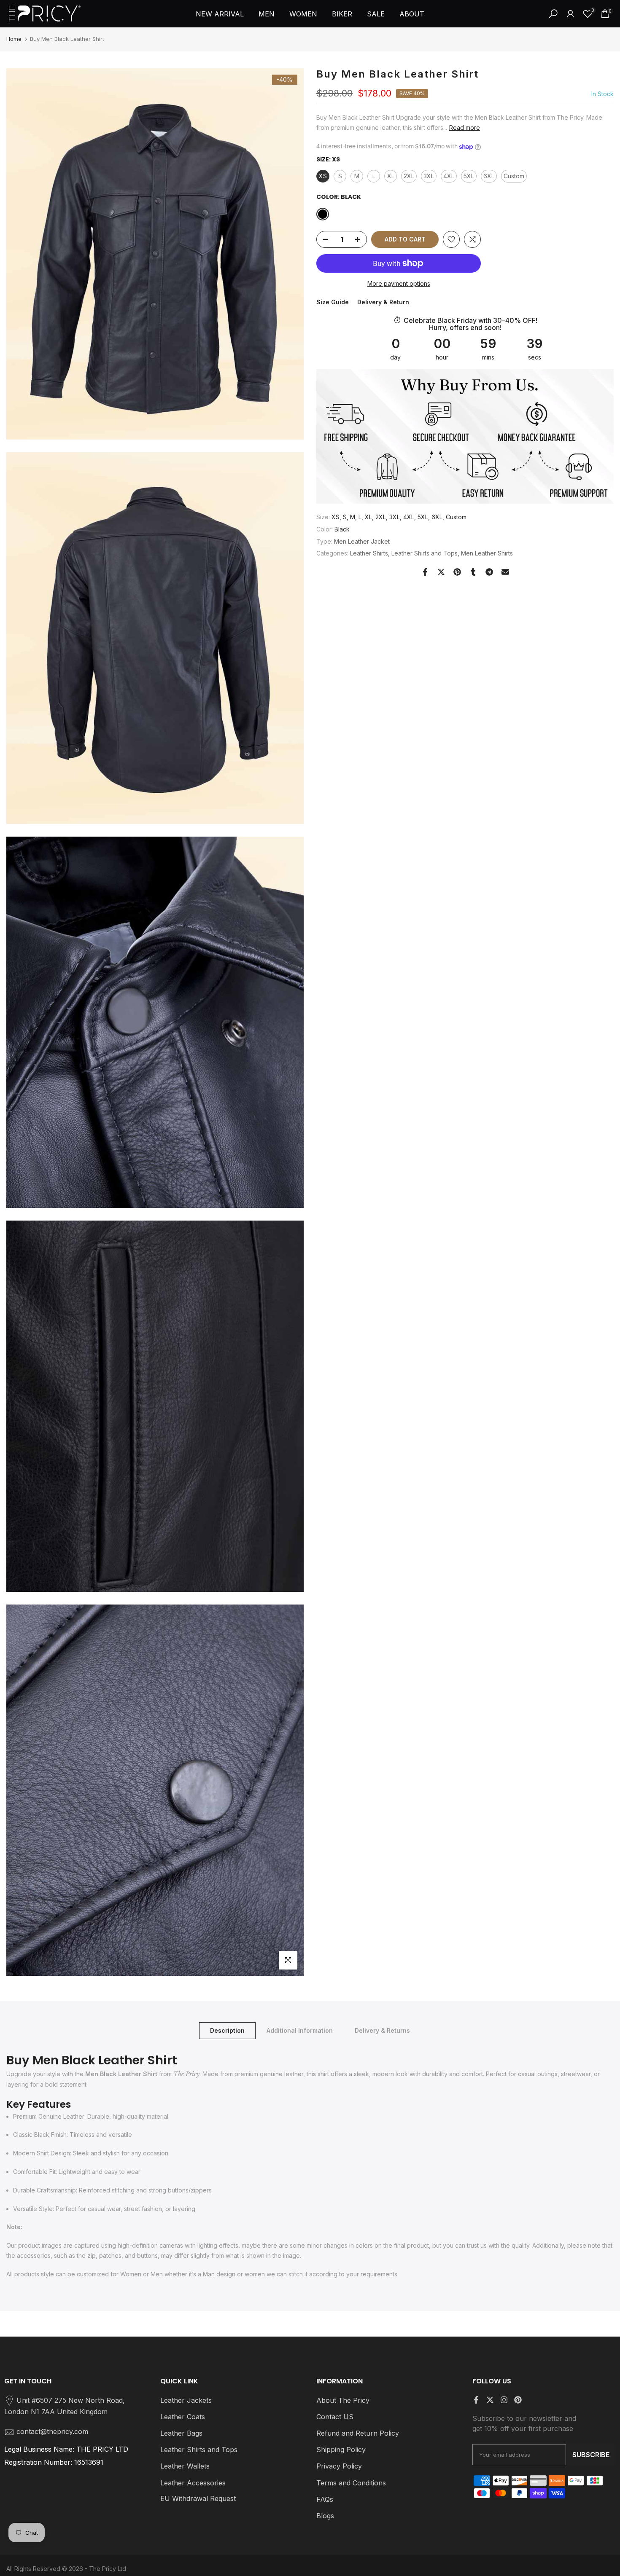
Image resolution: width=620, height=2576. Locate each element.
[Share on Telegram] (489, 572)
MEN (267, 14)
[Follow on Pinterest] (518, 2400)
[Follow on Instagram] (504, 2400)
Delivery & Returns (382, 2030)
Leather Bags (181, 2433)
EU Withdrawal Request (198, 2498)
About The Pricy (343, 2400)
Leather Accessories (193, 2483)
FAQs (325, 2499)
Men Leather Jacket (362, 541)
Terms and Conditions (351, 2483)
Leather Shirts (369, 554)
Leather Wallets (185, 2466)
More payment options (399, 283)
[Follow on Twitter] (490, 2400)
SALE (376, 14)
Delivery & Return (383, 302)
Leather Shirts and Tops (425, 554)
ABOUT (412, 14)
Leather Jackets (186, 2400)
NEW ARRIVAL (220, 14)
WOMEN (303, 14)
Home (14, 39)
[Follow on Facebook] (476, 2400)
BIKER (342, 14)
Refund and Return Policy (358, 2433)
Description (227, 2030)
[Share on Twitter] (441, 572)
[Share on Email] (505, 572)
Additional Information (300, 2030)
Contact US (335, 2417)
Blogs (325, 2516)
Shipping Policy (341, 2450)
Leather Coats (183, 2417)
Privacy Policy (339, 2466)
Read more (465, 127)
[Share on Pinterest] (457, 572)
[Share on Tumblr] (473, 572)
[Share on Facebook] (425, 572)
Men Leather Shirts (487, 554)
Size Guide (333, 302)
